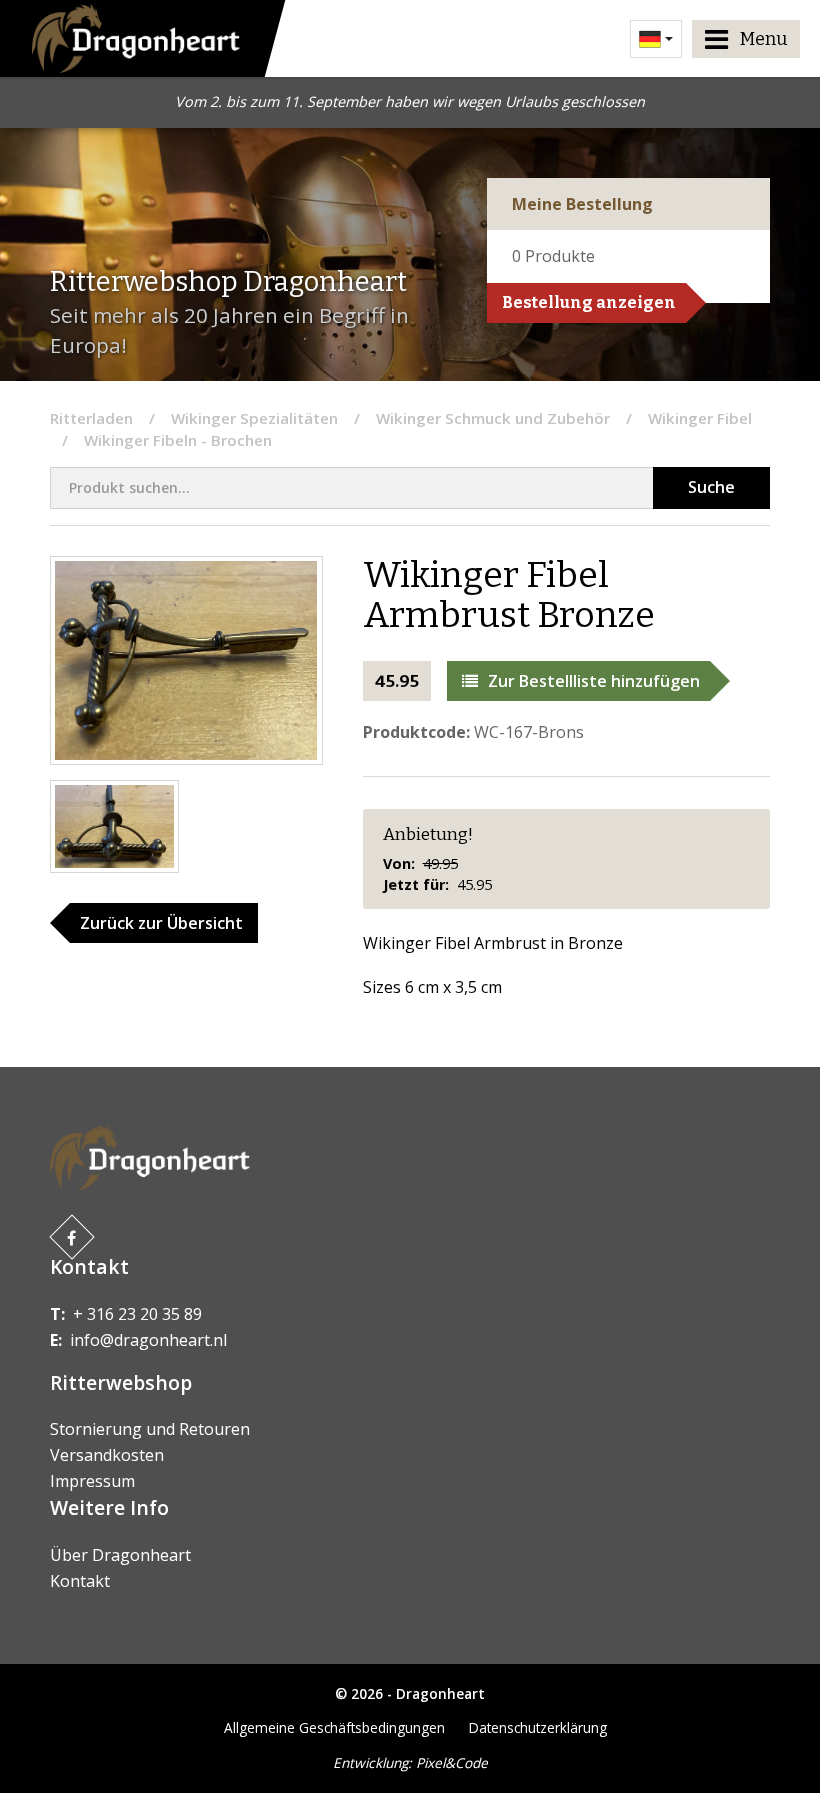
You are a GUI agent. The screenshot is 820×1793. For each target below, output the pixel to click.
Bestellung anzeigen (589, 302)
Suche (711, 487)
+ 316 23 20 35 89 (137, 1314)
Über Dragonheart (120, 1555)
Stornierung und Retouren (150, 1429)
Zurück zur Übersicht (161, 923)
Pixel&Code (452, 1762)
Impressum (92, 1481)
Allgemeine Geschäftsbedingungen (334, 1727)
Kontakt (80, 1581)
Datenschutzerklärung (538, 1727)
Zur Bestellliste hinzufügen (594, 681)
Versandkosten (107, 1455)
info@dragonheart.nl (148, 1340)
